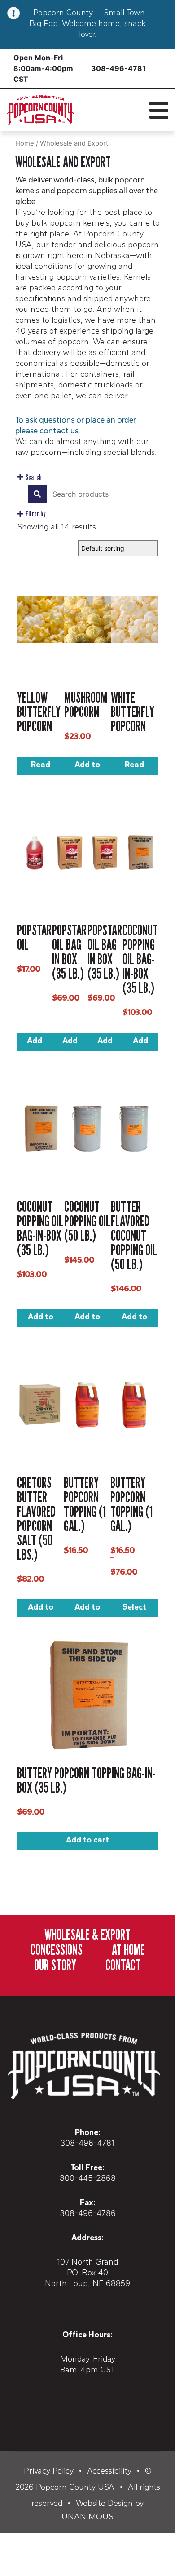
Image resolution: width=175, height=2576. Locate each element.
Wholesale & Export (87, 1934)
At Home (128, 1949)
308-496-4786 (88, 2213)
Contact (123, 1965)
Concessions (57, 1949)
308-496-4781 (118, 68)
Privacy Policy (49, 2471)
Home (25, 143)
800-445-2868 (88, 2178)
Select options (134, 1610)
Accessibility (109, 2471)
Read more (40, 767)
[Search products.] (37, 494)
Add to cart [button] (87, 767)
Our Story (55, 1965)
